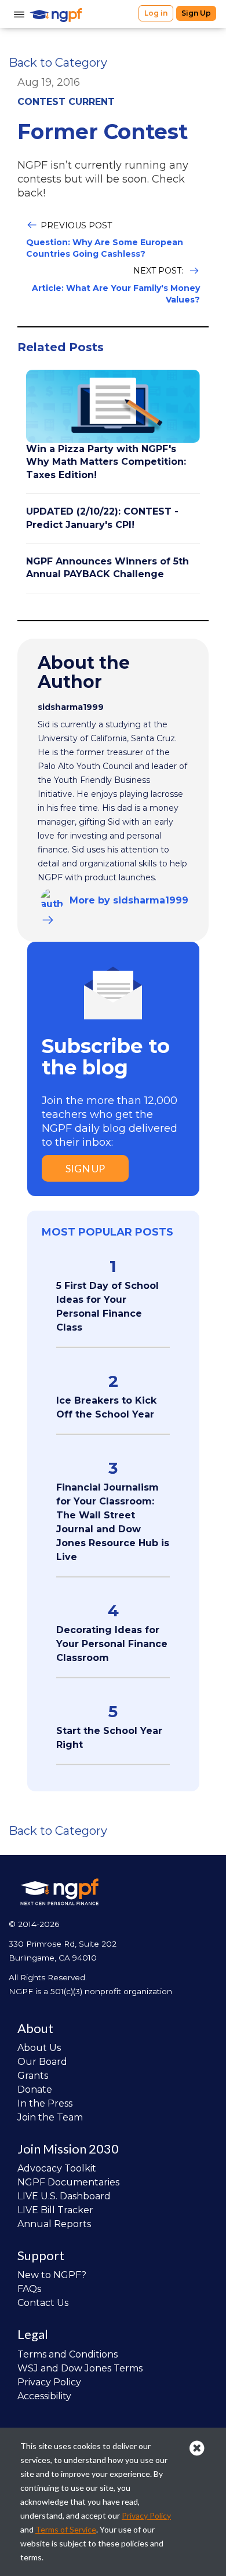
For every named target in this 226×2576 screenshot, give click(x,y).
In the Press (45, 2103)
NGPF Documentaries (68, 2182)
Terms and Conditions (68, 2354)
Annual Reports (54, 2224)
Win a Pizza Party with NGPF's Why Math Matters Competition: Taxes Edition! (106, 462)
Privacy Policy (49, 2382)
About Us (39, 2048)
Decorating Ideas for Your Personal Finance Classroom (112, 1644)
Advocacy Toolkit (57, 2168)
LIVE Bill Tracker (55, 2210)
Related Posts (61, 347)
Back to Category (58, 63)
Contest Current (66, 102)
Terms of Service (66, 2529)
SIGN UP (85, 1168)
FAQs (29, 2289)
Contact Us (43, 2303)
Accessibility (44, 2396)
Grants (33, 2076)
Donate (35, 2089)
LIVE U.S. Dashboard (64, 2196)
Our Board (42, 2062)
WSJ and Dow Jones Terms (80, 2368)
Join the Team (50, 2117)
